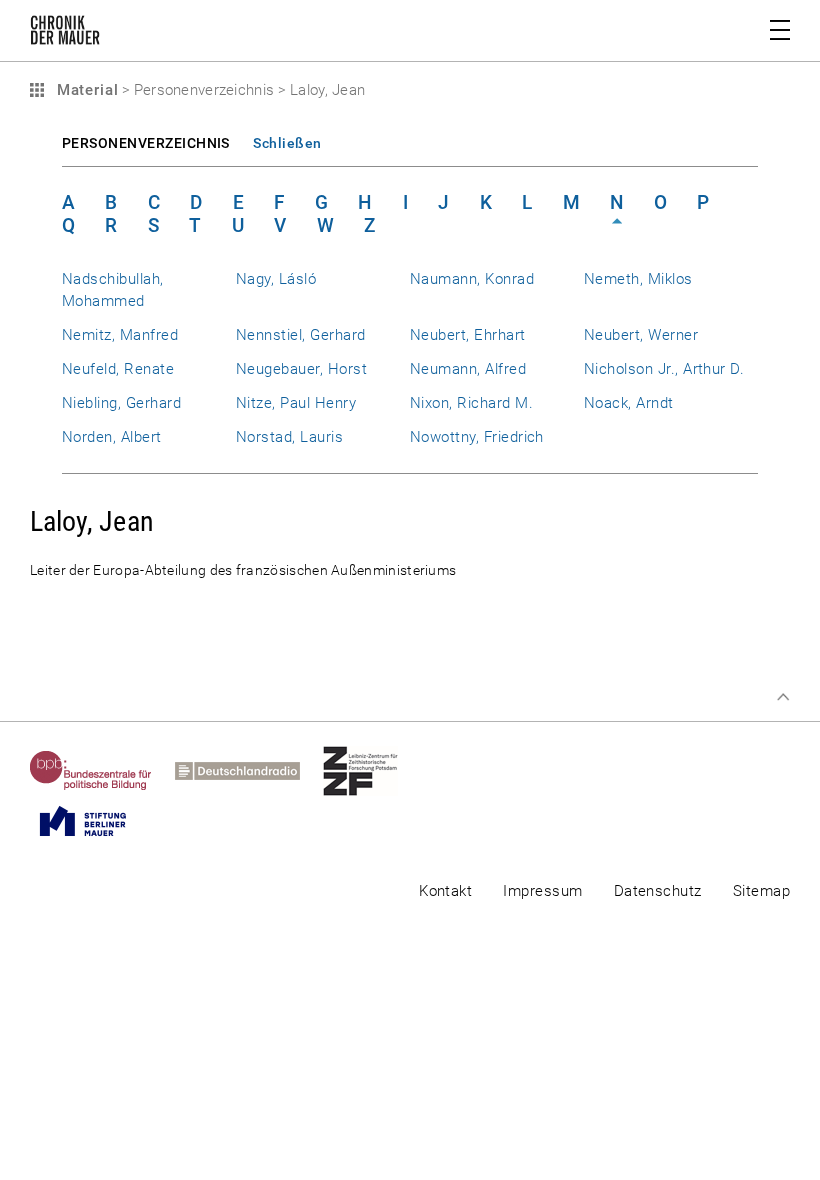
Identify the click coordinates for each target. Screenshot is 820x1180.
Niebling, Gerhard (121, 403)
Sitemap (761, 891)
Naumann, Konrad (472, 279)
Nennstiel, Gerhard (300, 335)
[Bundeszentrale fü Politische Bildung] (102, 771)
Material (85, 90)
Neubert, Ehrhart (468, 335)
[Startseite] (65, 34)
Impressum (542, 891)
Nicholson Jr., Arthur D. (664, 369)
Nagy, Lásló (276, 279)
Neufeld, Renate (118, 369)
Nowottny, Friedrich (477, 437)
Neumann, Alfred (468, 369)
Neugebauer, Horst (301, 369)
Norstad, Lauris (289, 437)
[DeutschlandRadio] (249, 771)
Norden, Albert (112, 437)
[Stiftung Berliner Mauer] (94, 821)
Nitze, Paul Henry (296, 403)
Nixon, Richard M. (471, 403)
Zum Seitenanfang (783, 697)
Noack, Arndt (629, 403)
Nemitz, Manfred (120, 335)
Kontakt (445, 891)
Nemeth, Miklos (638, 279)
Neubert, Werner (641, 335)
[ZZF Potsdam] (372, 771)
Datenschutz (658, 891)
